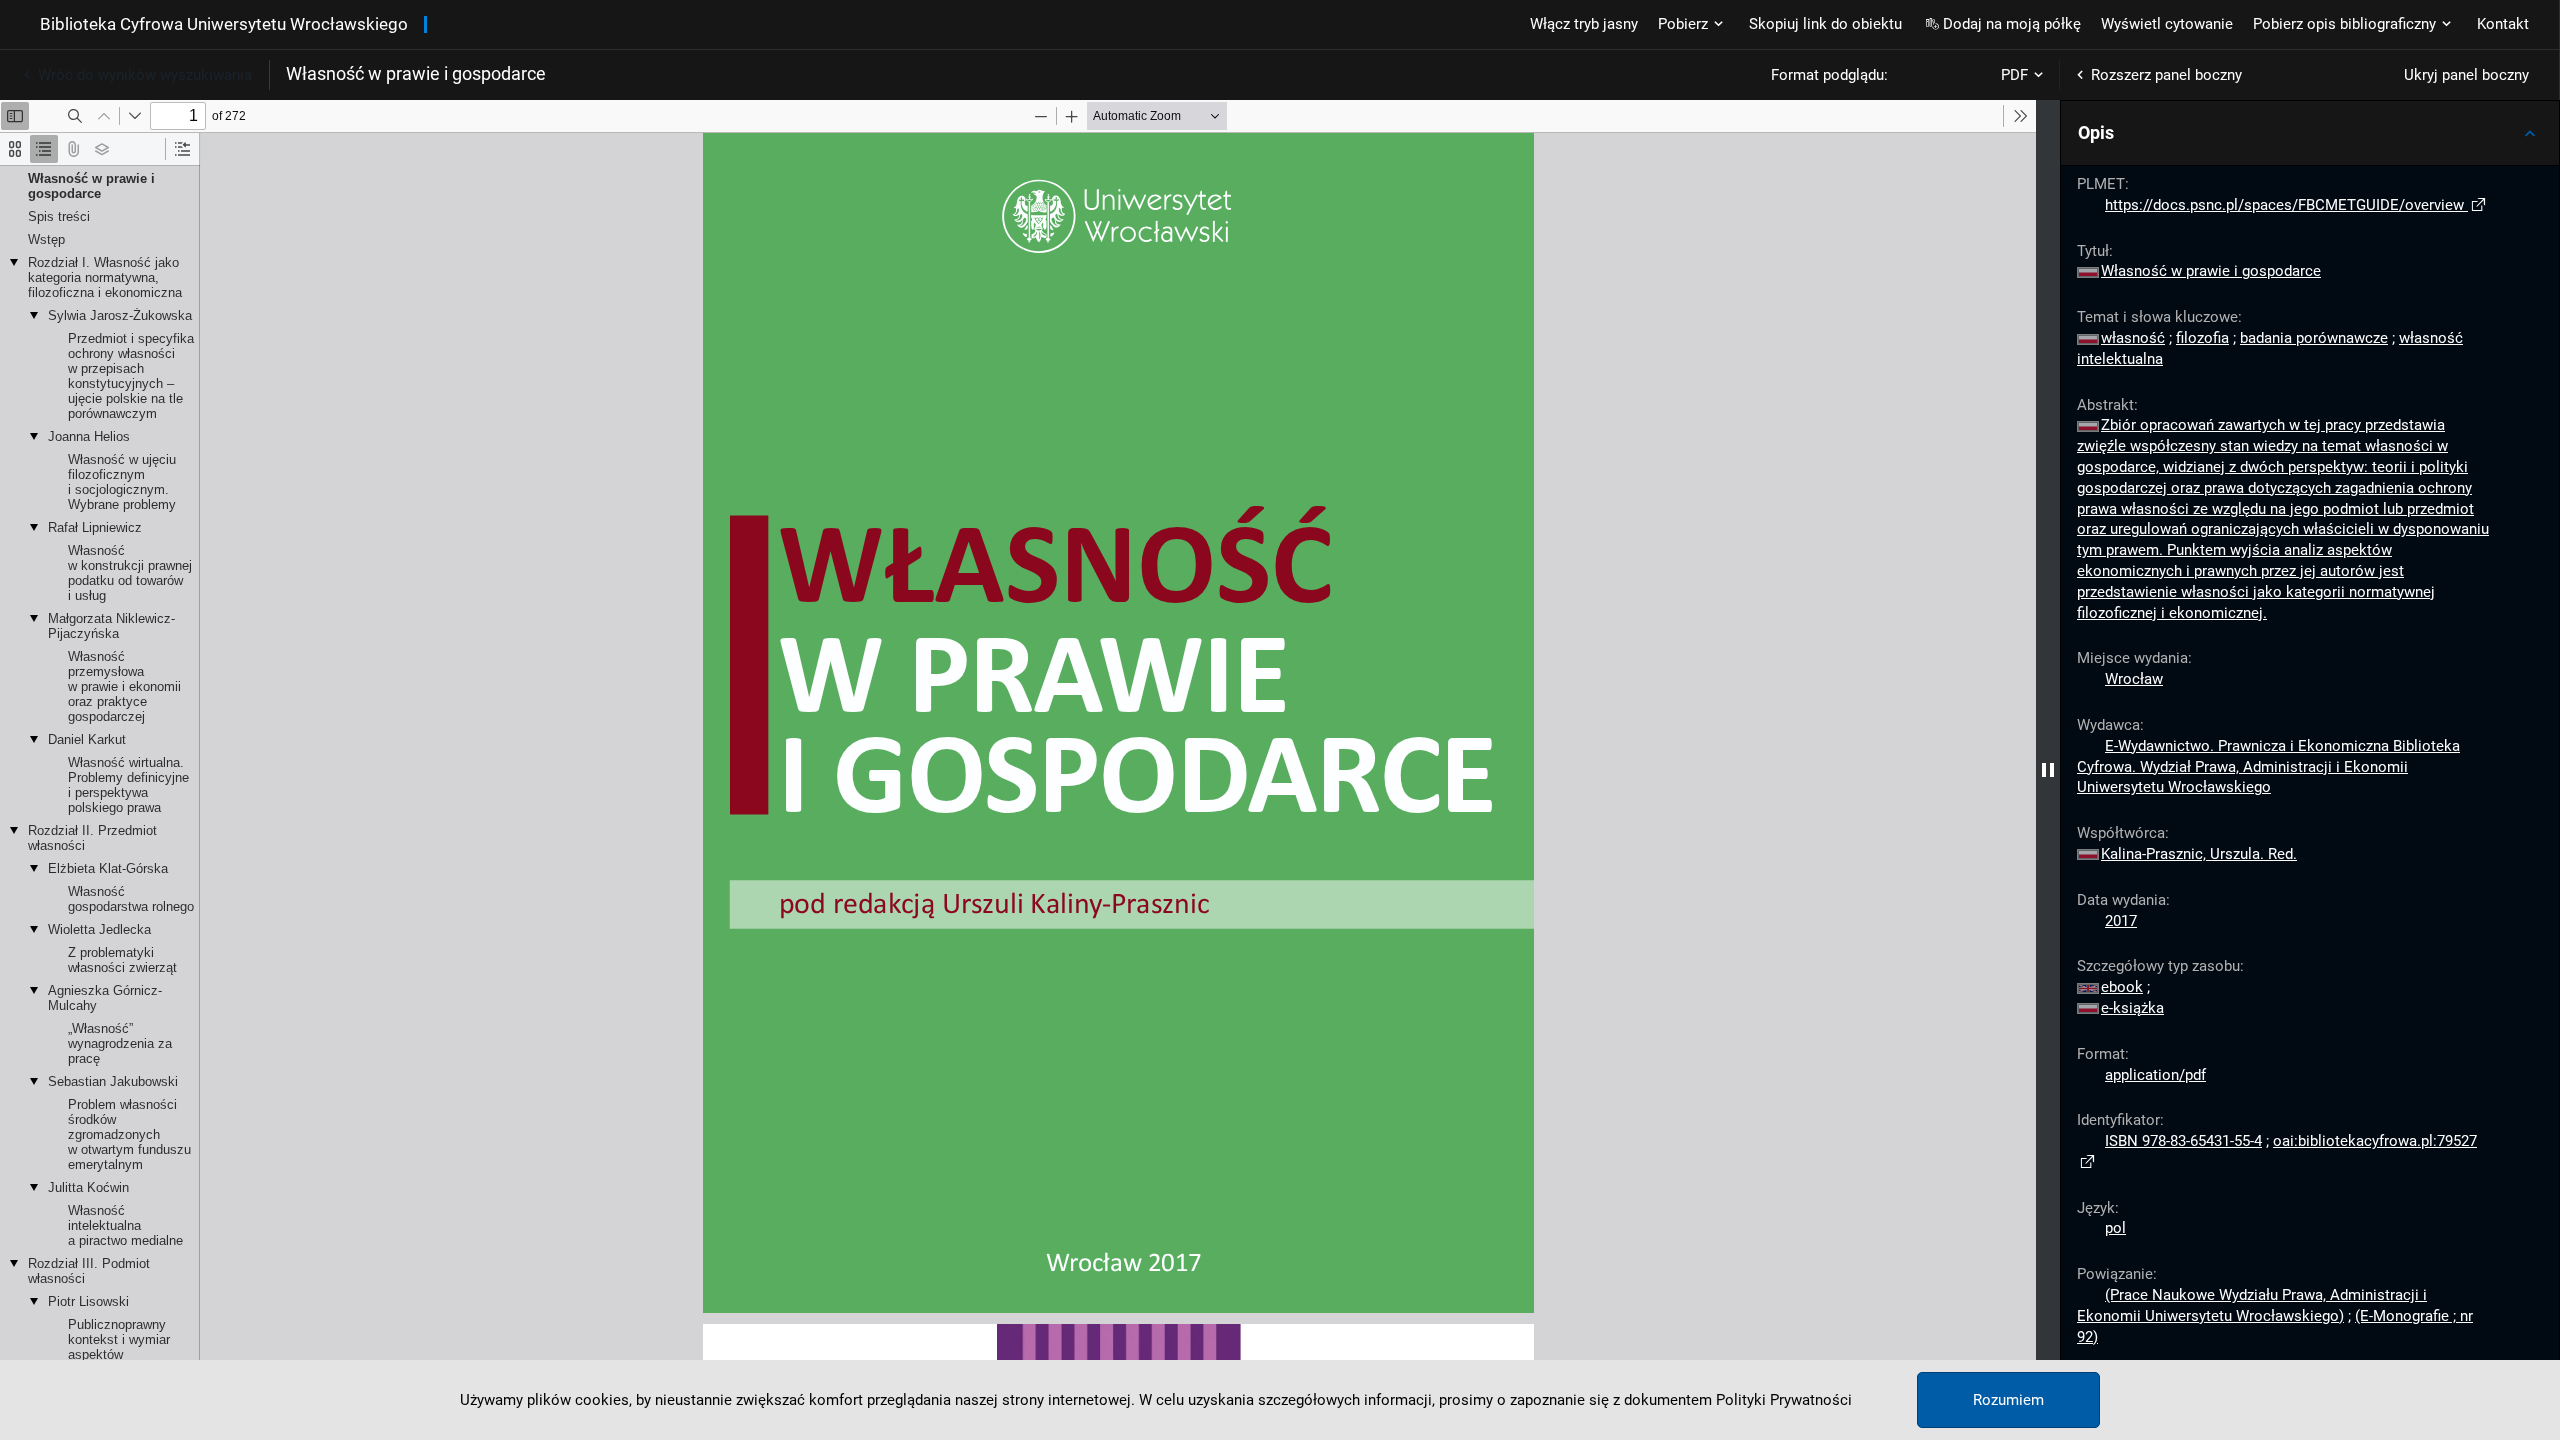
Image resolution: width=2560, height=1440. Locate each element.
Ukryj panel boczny (2466, 75)
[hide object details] (2048, 770)
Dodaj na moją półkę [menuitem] (2012, 24)
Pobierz (1683, 24)
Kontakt (2503, 24)
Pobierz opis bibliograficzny (2344, 24)
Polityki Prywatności (1784, 1400)
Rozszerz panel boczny (2166, 75)
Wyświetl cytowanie (2167, 24)
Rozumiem (2008, 1400)
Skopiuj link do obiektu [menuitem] (1825, 24)
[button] (2310, 133)
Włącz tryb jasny (1584, 24)
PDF (2014, 75)
